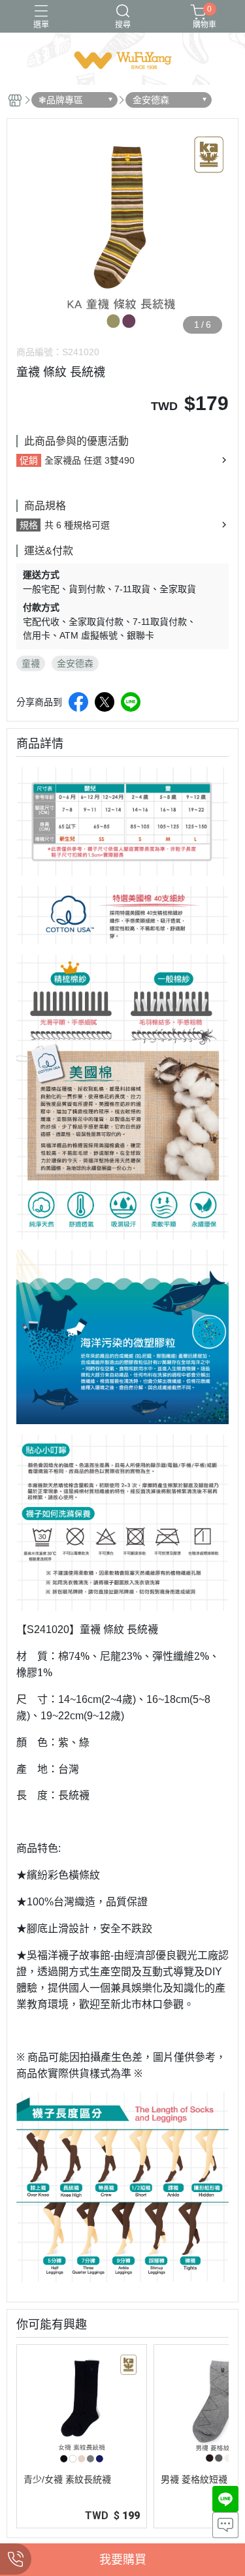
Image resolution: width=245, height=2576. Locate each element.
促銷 (29, 460)
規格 (29, 525)
